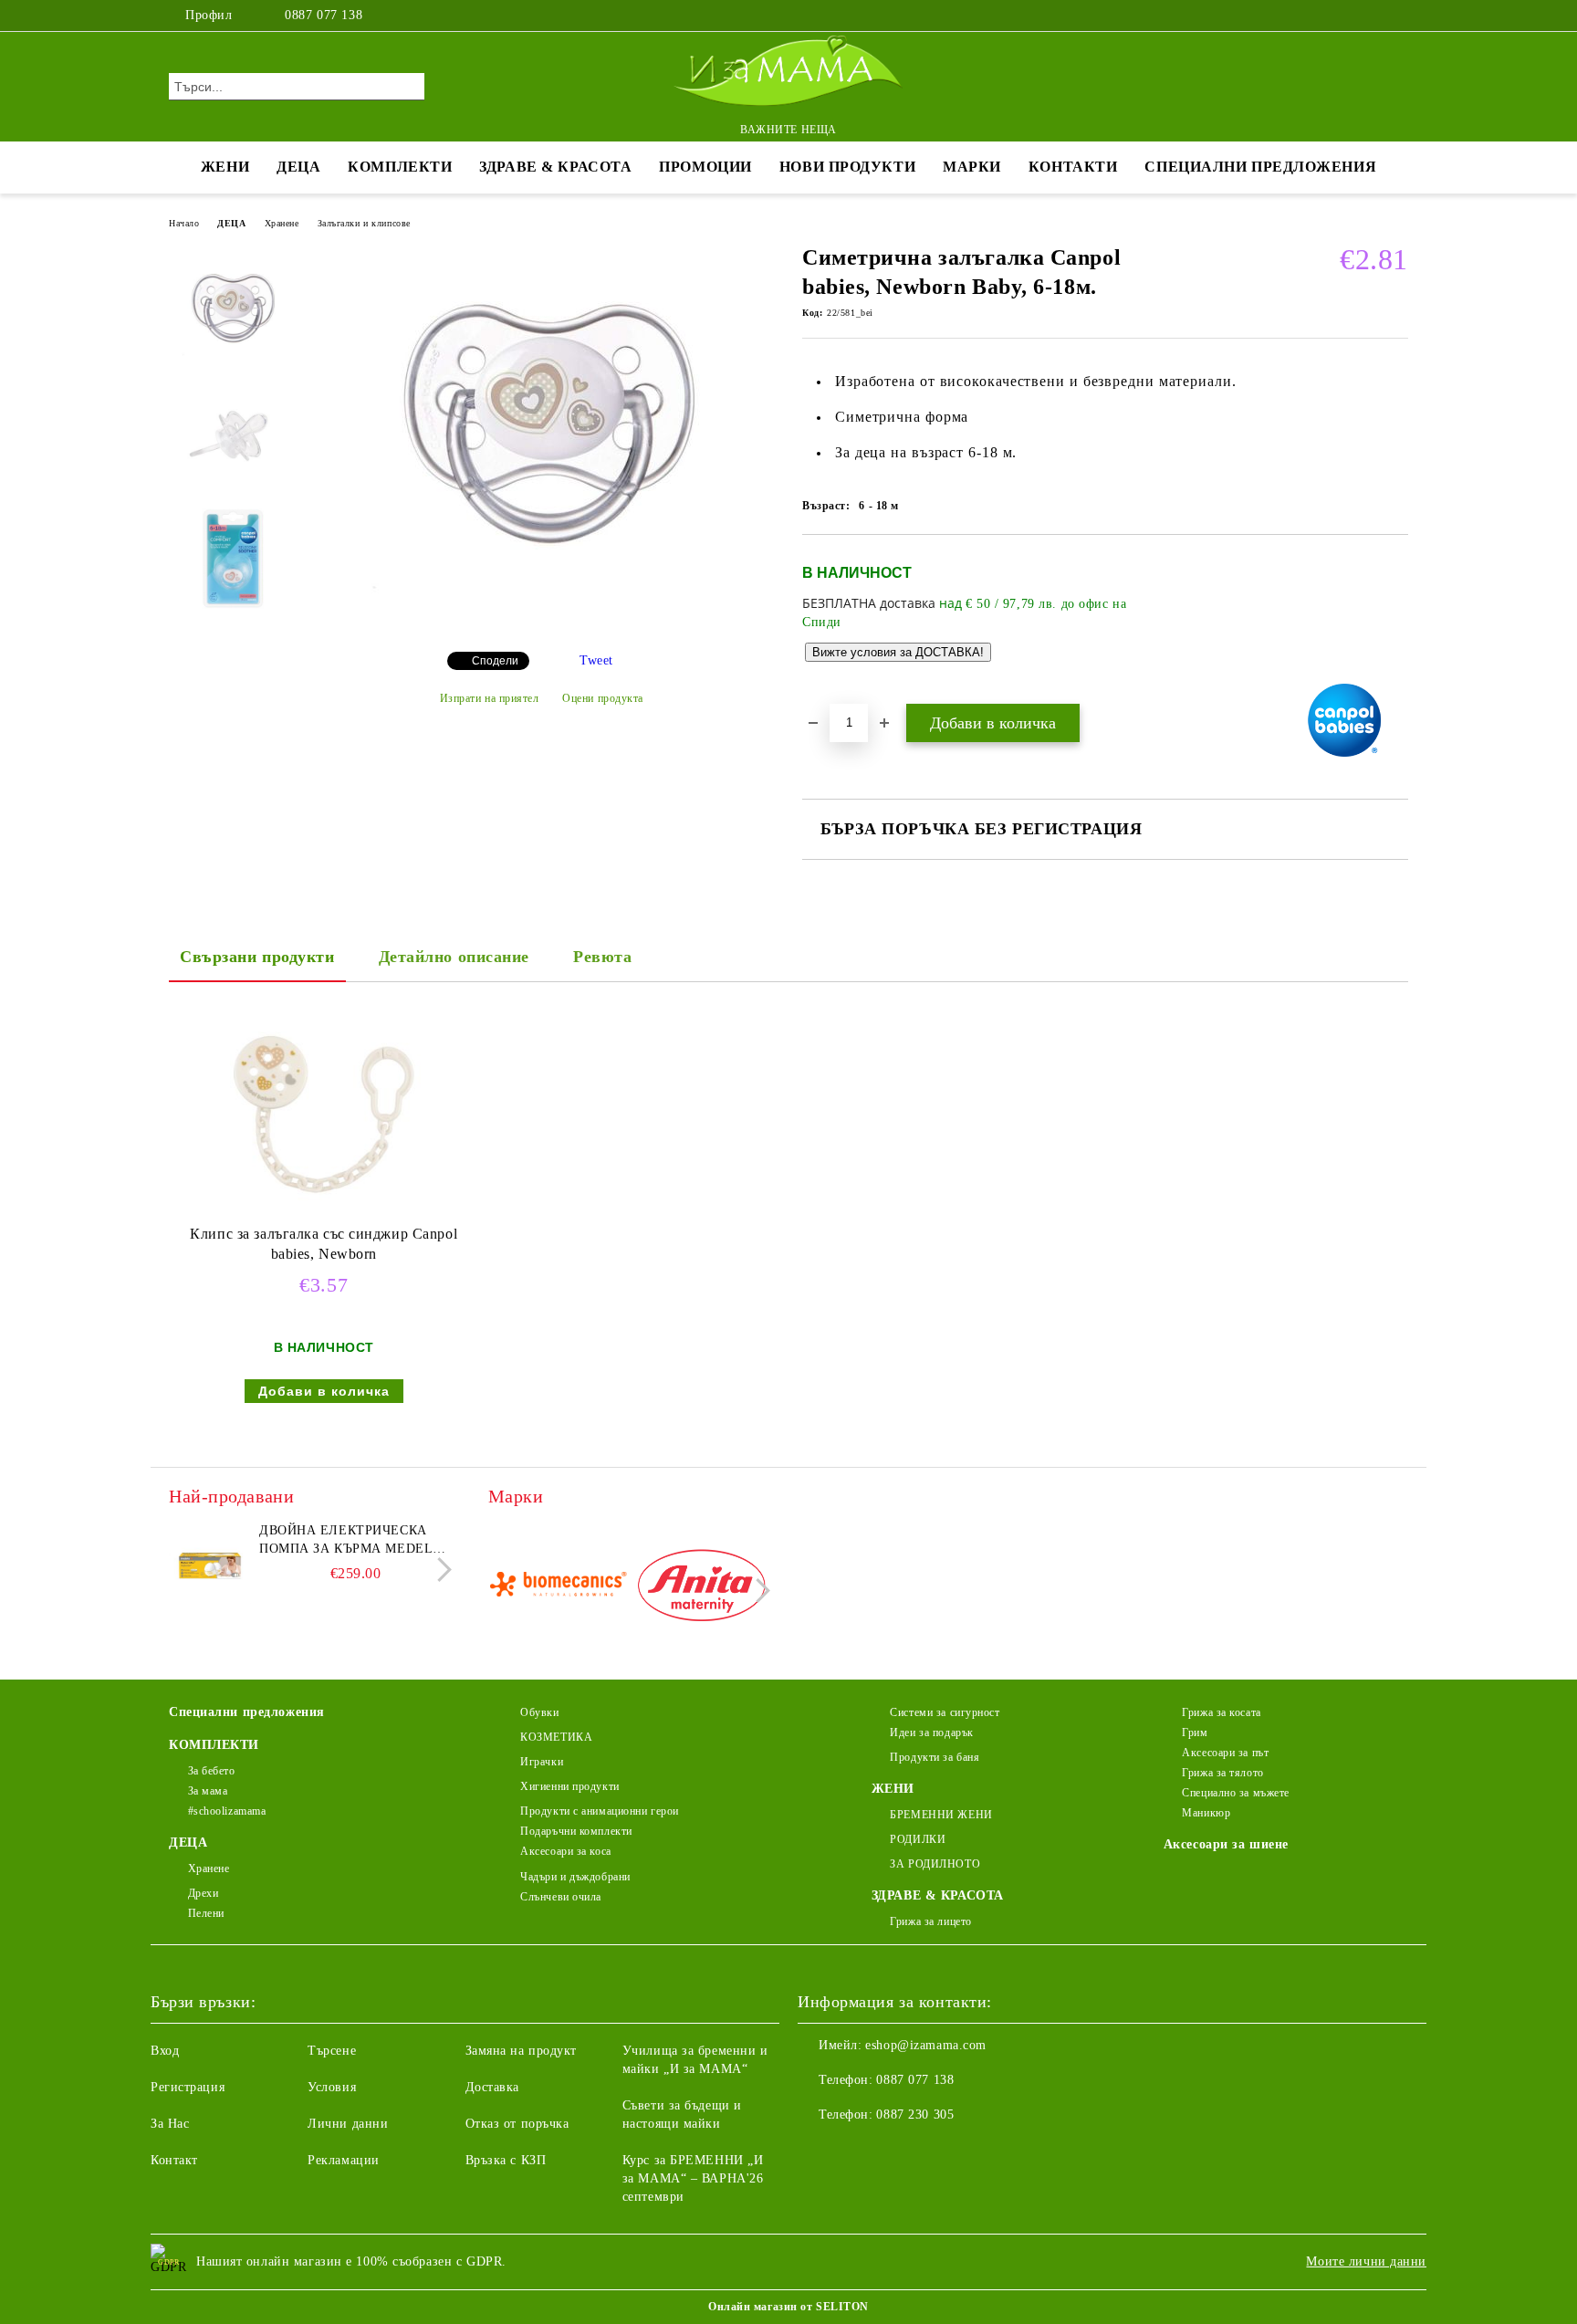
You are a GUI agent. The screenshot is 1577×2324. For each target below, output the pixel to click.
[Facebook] (1343, 16)
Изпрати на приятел (490, 698)
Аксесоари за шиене (1226, 1844)
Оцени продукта (603, 698)
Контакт (174, 2160)
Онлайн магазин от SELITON (788, 2307)
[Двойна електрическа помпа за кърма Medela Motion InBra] (210, 1563)
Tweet (596, 660)
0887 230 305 (915, 2115)
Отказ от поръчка (517, 2124)
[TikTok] (1398, 16)
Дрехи (203, 1893)
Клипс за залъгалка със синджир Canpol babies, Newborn (324, 1244)
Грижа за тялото (1222, 1773)
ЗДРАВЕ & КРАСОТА (555, 167)
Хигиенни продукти (570, 1786)
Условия (332, 2087)
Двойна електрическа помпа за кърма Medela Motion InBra (350, 1541)
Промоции (705, 167)
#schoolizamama (227, 1811)
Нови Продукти (847, 167)
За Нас (170, 2124)
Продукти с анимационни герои (600, 1811)
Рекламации (344, 2160)
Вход (165, 2051)
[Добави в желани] (1395, 618)
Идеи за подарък (931, 1733)
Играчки (542, 1762)
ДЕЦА (298, 167)
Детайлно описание (454, 957)
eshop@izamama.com (926, 2045)
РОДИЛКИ (918, 1839)
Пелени (206, 1913)
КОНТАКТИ (1073, 167)
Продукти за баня (935, 1757)
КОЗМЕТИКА (556, 1737)
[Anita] (701, 1589)
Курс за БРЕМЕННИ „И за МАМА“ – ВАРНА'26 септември (693, 2178)
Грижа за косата (1221, 1712)
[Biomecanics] (558, 1589)
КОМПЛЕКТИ (400, 167)
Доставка (492, 2087)
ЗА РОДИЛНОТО (935, 1864)
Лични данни (348, 2124)
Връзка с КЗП (506, 2160)
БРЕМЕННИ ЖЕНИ (941, 1815)
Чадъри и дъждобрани (575, 1877)
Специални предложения (1260, 167)
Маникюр (1206, 1813)
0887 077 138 (324, 15)
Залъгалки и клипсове (364, 223)
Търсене (332, 2051)
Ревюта (602, 957)
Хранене (282, 223)
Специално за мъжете (1236, 1793)
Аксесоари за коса (566, 1851)
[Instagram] (1371, 16)
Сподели (495, 661)
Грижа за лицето (930, 1921)
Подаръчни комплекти (576, 1831)
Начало (184, 223)
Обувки (539, 1712)
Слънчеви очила (561, 1897)
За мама (208, 1791)
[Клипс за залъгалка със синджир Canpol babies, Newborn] (324, 1115)
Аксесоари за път (1225, 1753)
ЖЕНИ (225, 167)
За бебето (212, 1771)
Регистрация (188, 2087)
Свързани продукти (257, 957)
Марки (972, 167)
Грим (1195, 1733)
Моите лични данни (1366, 2261)
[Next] (439, 1570)
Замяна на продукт (522, 2051)
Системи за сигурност (945, 1712)
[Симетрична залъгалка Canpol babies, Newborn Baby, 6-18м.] (541, 622)
